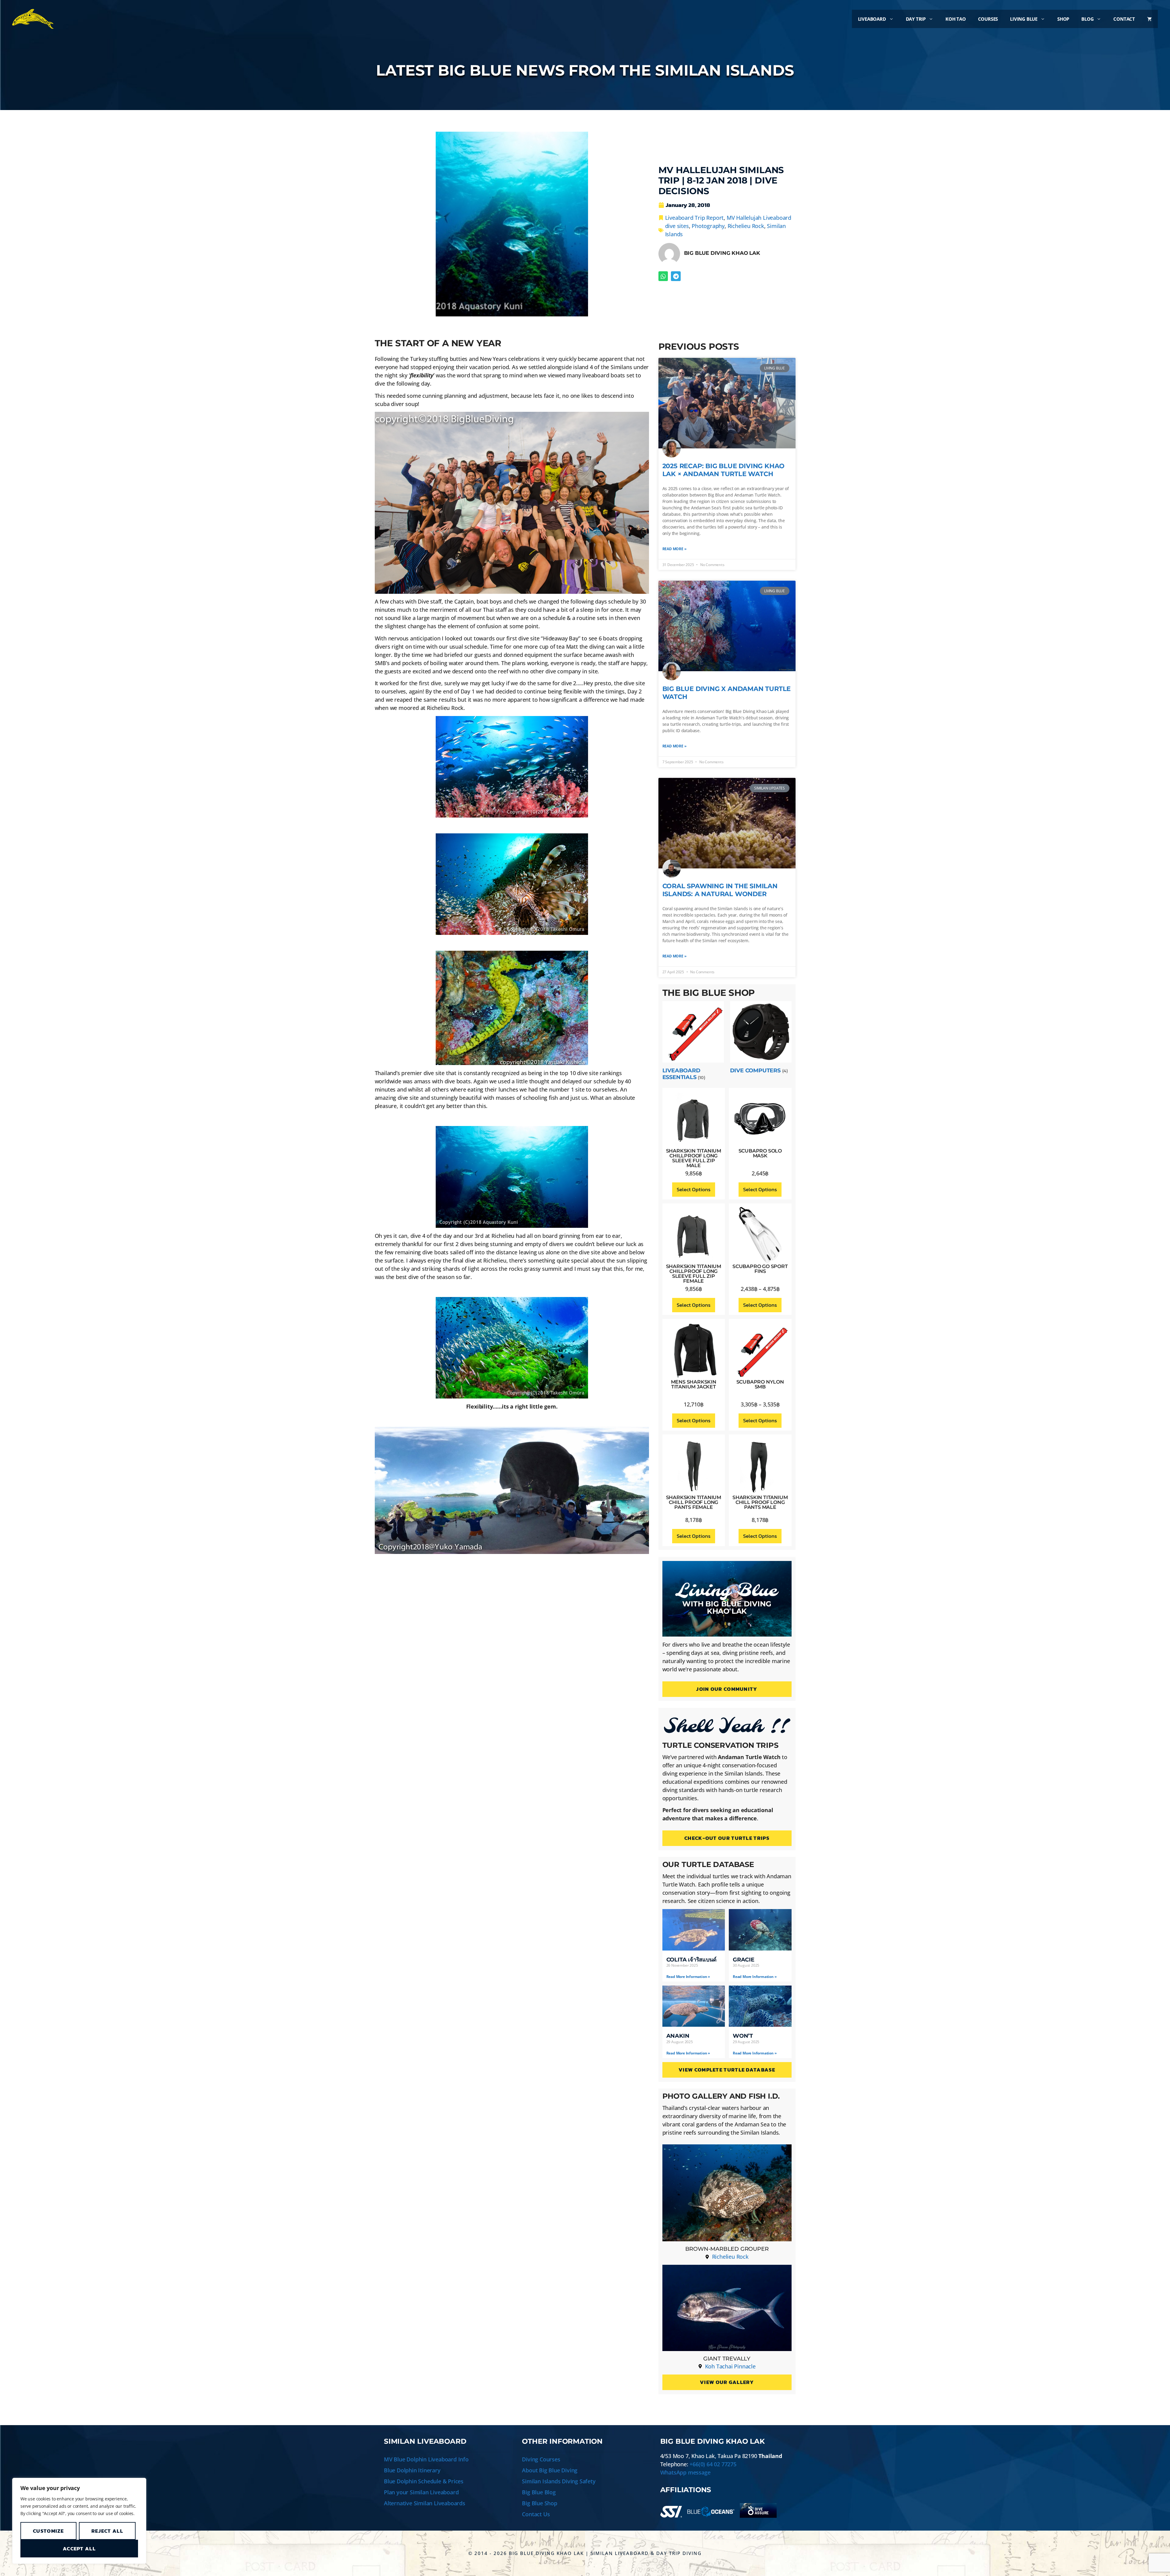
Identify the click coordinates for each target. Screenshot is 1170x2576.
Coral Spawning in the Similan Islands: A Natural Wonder (720, 890)
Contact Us (536, 2514)
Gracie (744, 1960)
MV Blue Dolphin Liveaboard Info (426, 2459)
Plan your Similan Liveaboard (421, 2492)
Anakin (678, 2036)
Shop (1063, 19)
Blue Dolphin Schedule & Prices (424, 2481)
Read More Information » (688, 1977)
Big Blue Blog (539, 2492)
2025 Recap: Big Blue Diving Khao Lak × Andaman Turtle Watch (724, 470)
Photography (708, 226)
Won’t (743, 2036)
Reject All (107, 2531)
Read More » (674, 549)
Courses (988, 19)
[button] (663, 276)
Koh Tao (956, 19)
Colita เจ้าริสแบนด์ (691, 1960)
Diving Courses (541, 2459)
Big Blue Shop (539, 2503)
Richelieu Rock (746, 226)
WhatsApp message (685, 2472)
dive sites (677, 226)
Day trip (916, 19)
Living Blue (1024, 19)
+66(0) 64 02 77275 (713, 2464)
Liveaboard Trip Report (695, 218)
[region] (79, 2521)
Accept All (79, 2549)
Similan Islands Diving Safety (559, 2481)
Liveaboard (872, 19)
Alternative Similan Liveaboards (425, 2503)
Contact (1124, 19)
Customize (48, 2531)
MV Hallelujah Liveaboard (759, 218)
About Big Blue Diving (550, 2470)
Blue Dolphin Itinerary (412, 2470)
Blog (1087, 19)
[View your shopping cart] (1149, 19)
